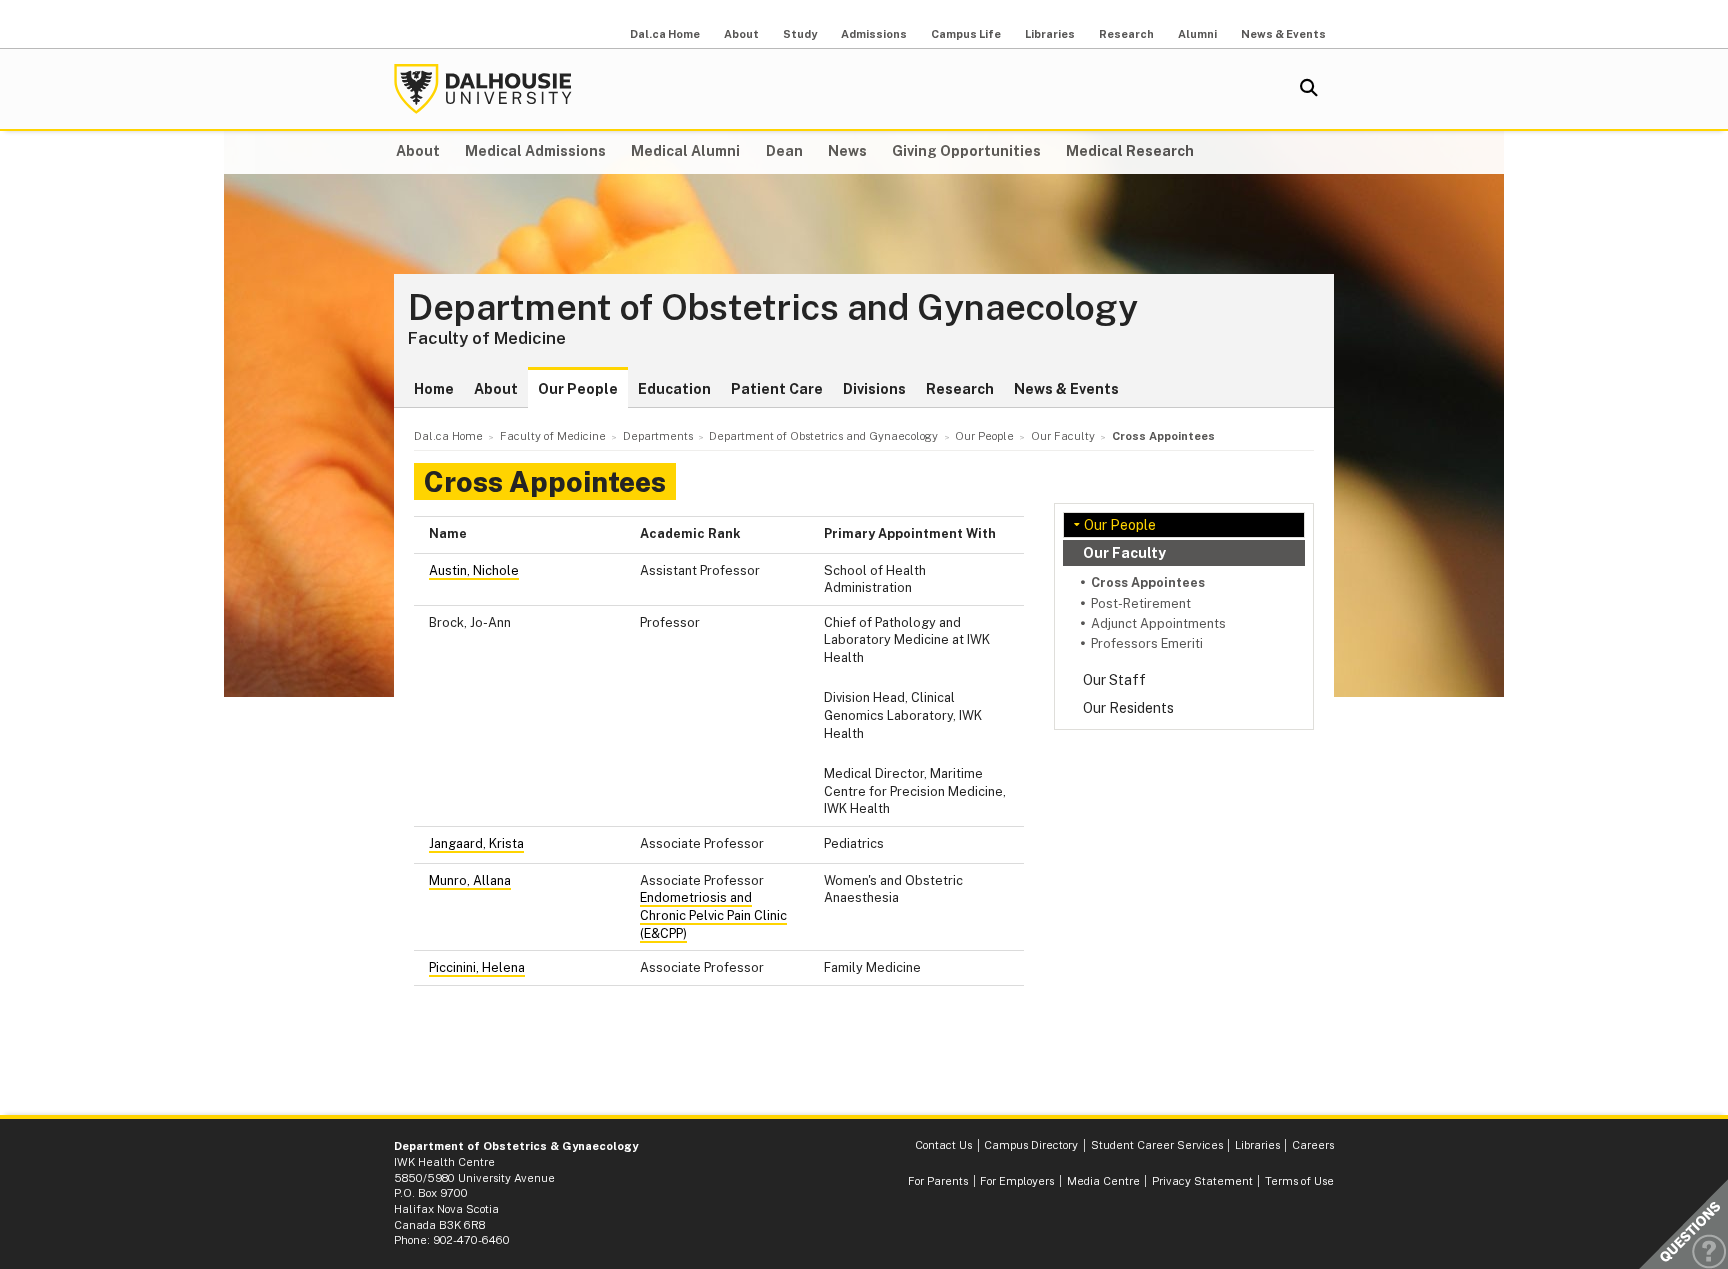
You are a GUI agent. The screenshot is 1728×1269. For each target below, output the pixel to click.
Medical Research (1130, 151)
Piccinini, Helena (477, 967)
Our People (578, 389)
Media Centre (1103, 1181)
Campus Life (966, 34)
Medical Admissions (535, 151)
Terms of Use (1299, 1181)
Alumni (1197, 34)
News (847, 151)
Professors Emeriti (1147, 643)
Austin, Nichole (474, 570)
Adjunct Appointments (1158, 623)
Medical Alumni (685, 151)
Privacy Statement (1202, 1181)
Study (800, 34)
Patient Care (777, 389)
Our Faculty (1124, 553)
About (741, 34)
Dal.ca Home (665, 34)
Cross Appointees (1148, 582)
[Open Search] (1309, 89)
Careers (1313, 1145)
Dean (784, 151)
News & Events (1283, 34)
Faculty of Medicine (487, 338)
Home (434, 389)
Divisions (874, 389)
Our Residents (1128, 708)
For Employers (1017, 1181)
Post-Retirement (1141, 603)
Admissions (874, 34)
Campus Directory (1031, 1145)
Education (674, 389)
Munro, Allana (470, 880)
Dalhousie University (483, 89)
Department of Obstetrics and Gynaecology (773, 308)
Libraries (1050, 34)
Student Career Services (1157, 1145)
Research (1126, 34)
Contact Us (943, 1145)
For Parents (938, 1181)
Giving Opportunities (966, 151)
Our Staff (1114, 680)
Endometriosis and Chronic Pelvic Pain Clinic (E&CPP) (713, 915)
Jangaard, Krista (476, 843)
